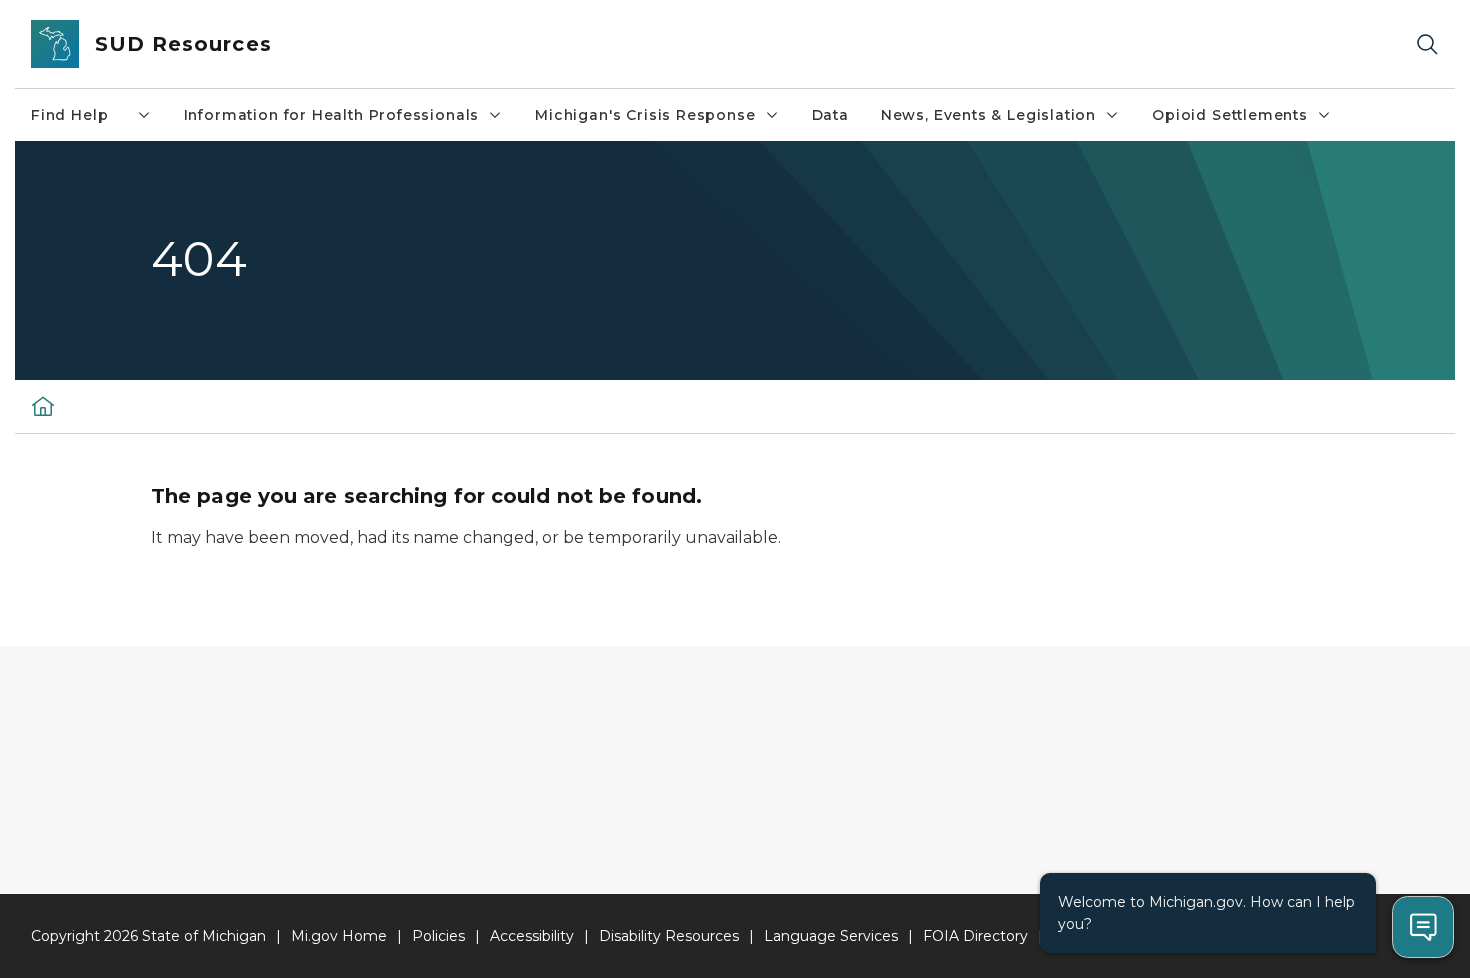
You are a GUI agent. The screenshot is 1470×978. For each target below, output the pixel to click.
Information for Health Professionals (332, 115)
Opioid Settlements (1230, 115)
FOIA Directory (975, 936)
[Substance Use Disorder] (43, 406)
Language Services (831, 936)
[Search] (1427, 44)
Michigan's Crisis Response (645, 115)
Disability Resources (669, 936)
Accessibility (532, 936)
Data (830, 115)
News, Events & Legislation (988, 115)
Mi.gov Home (339, 936)
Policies (438, 936)
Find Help (79, 115)
